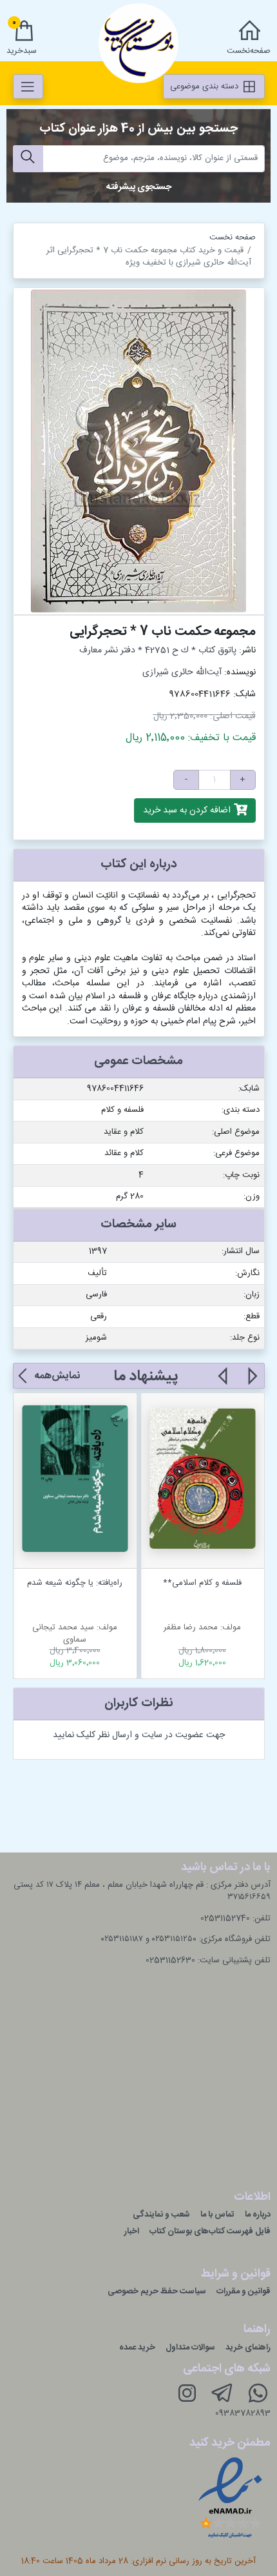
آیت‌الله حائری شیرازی (182, 672)
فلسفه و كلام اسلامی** (202, 1583)
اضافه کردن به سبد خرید (188, 810)
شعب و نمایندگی (161, 2215)
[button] (252, 1384)
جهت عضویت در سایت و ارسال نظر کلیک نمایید (139, 1735)
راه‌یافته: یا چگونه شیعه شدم (75, 1583)
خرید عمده (137, 2348)
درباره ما (258, 2215)
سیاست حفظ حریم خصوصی (157, 2291)
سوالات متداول (190, 2348)
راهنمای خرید (248, 2348)
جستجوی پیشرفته (139, 187)
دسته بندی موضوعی (205, 86)
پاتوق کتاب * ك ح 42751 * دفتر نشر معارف (158, 650)
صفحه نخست (233, 237)
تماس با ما (217, 2215)
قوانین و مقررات (244, 2291)
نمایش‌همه (57, 1376)
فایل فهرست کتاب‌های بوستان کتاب (210, 2231)
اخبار (132, 2231)
